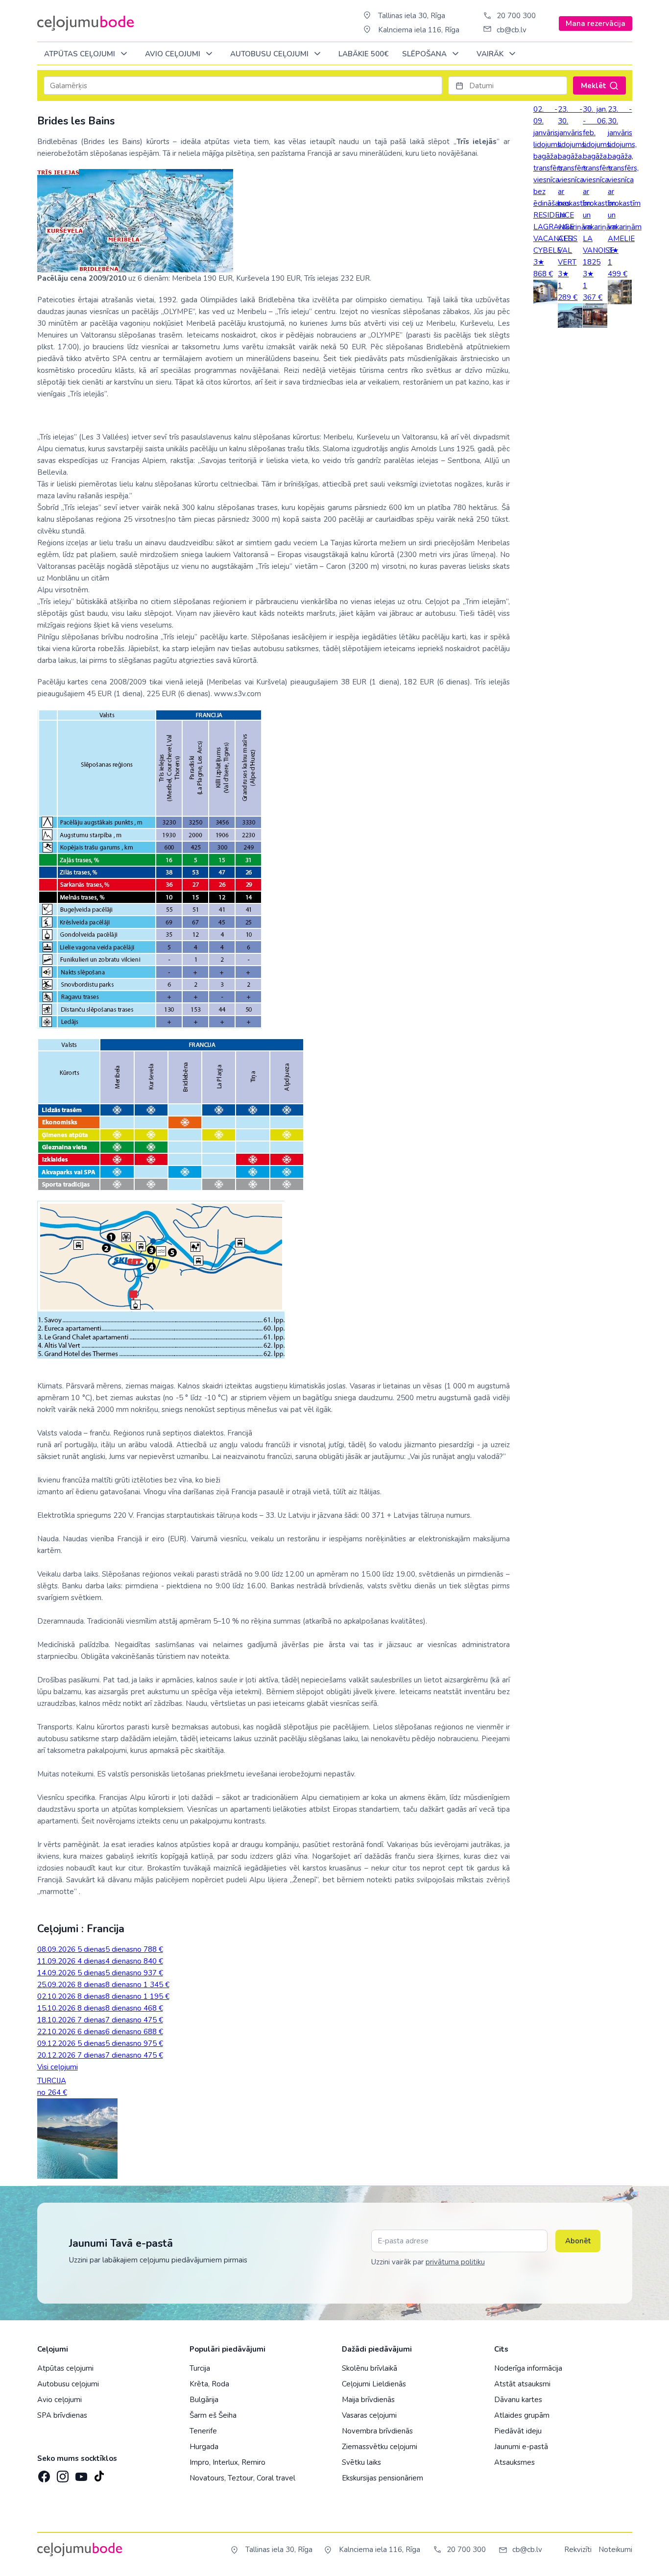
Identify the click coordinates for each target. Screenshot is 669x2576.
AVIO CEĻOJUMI (174, 54)
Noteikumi (615, 2550)
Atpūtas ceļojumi (81, 54)
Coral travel (276, 2478)
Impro (199, 2462)
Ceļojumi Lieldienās (374, 2384)
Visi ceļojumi (58, 2067)
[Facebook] (43, 2474)
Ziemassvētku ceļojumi (380, 2447)
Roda (220, 2384)
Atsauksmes (514, 2462)
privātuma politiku (455, 2262)
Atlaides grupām (522, 2415)
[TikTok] (99, 2474)
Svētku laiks (361, 2462)
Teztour (240, 2478)
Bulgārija (204, 2400)
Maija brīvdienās (368, 2400)
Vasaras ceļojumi (369, 2415)
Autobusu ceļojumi (68, 2384)
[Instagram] (62, 2474)
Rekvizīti (578, 2550)
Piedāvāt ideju (518, 2431)
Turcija (200, 2368)
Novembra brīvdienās (377, 2431)
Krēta (199, 2384)
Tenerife (203, 2431)
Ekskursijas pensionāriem (382, 2478)
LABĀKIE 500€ (363, 54)
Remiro (253, 2462)
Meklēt (594, 86)
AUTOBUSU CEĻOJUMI (270, 54)
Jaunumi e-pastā (521, 2447)
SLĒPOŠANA (425, 54)
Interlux (225, 2462)
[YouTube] (80, 2473)
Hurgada (204, 2447)
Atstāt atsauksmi (522, 2384)
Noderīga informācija (528, 2368)
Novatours (207, 2478)
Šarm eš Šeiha (213, 2415)
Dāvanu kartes (518, 2400)
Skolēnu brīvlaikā (370, 2368)
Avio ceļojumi (60, 2400)
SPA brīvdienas (62, 2415)
